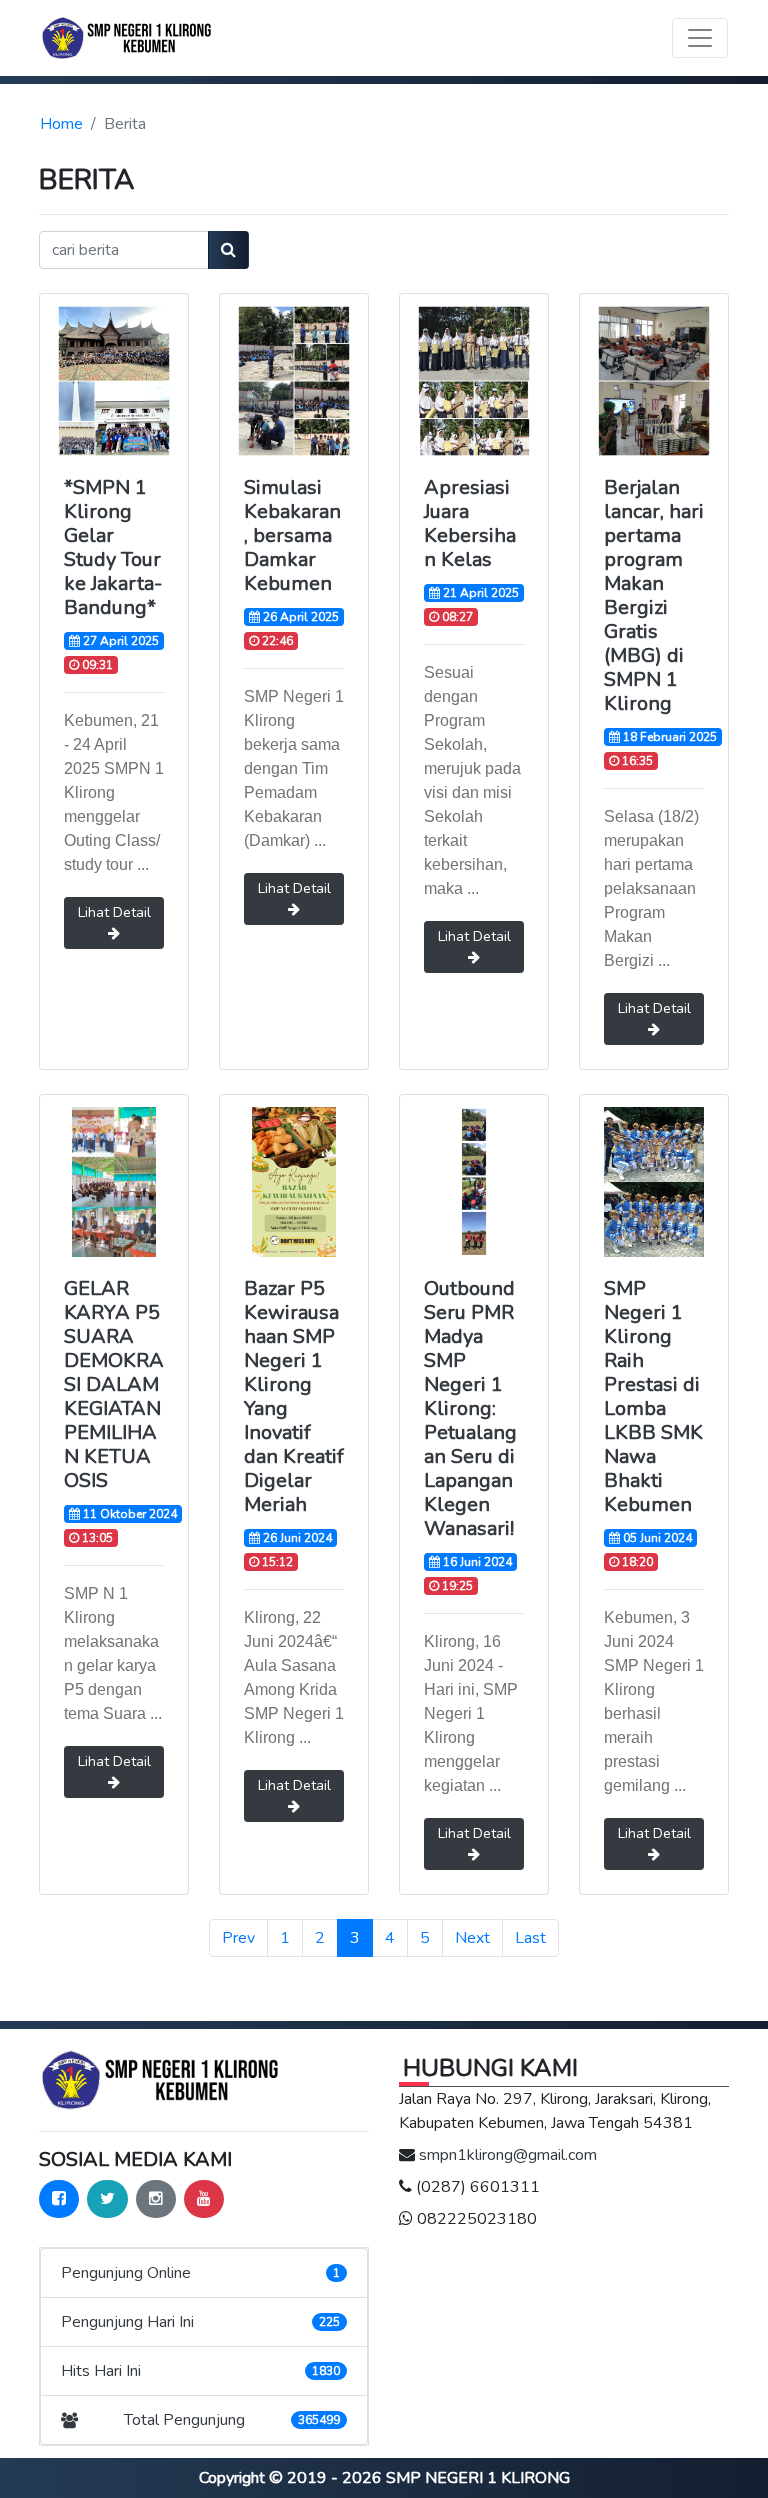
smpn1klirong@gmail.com (508, 2155)
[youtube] (204, 2199)
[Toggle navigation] (700, 38)
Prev (238, 1938)
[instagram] (156, 2199)
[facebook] (59, 2199)
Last (530, 1938)
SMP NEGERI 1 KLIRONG (478, 2478)
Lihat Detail (114, 912)
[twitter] (107, 2199)
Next (472, 1938)
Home (61, 124)
